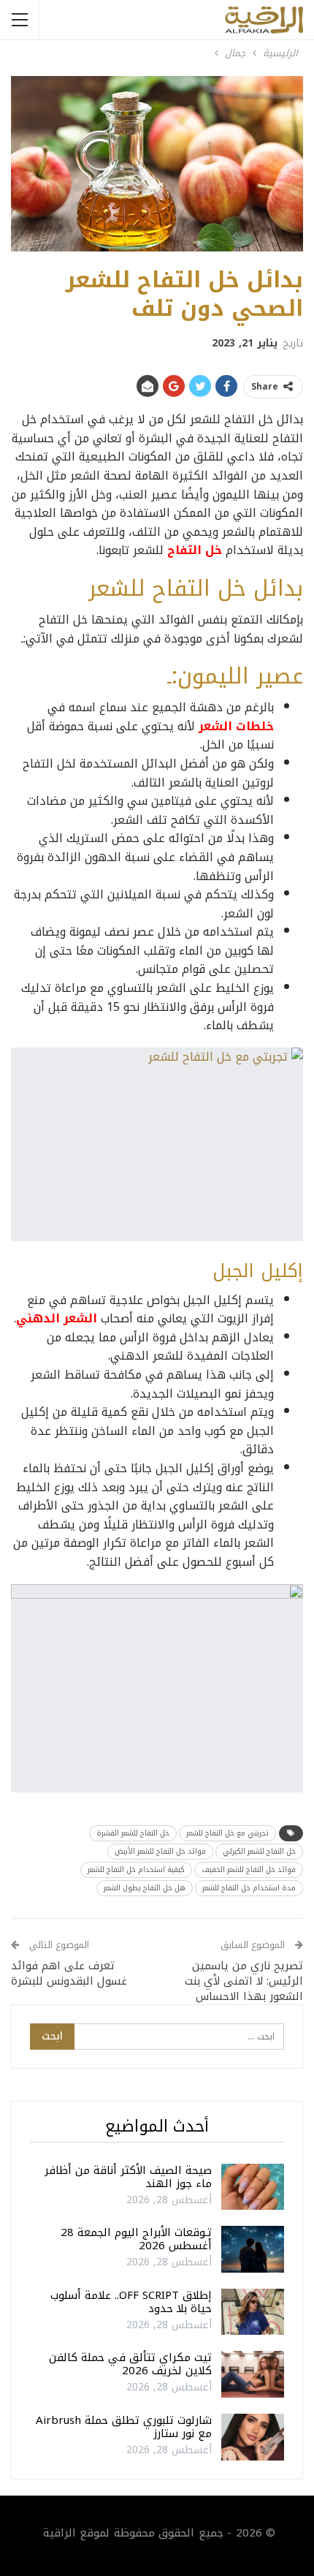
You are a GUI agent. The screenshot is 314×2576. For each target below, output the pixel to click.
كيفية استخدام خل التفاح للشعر (136, 1870)
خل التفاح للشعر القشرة (133, 1833)
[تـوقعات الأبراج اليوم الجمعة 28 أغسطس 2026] (253, 2249)
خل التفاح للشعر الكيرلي (259, 1851)
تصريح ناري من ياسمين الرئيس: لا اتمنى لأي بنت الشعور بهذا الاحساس (244, 1981)
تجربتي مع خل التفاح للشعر (227, 1833)
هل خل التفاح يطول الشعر (145, 1888)
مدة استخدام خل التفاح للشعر (249, 1888)
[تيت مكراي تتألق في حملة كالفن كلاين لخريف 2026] (253, 2374)
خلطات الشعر (236, 726)
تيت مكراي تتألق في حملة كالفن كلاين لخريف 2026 (130, 2364)
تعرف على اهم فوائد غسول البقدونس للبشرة (69, 1973)
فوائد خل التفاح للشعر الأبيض (160, 1851)
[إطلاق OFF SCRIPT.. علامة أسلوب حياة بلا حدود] (253, 2312)
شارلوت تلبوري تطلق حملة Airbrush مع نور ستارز (124, 2427)
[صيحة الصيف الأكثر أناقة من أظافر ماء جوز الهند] (253, 2187)
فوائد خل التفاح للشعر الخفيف (249, 1870)
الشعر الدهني (57, 1318)
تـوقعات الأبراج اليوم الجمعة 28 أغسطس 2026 (136, 2239)
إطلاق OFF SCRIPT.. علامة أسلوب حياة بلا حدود (131, 2302)
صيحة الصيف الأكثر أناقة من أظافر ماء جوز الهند (128, 2177)
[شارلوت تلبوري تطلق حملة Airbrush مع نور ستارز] (253, 2437)
